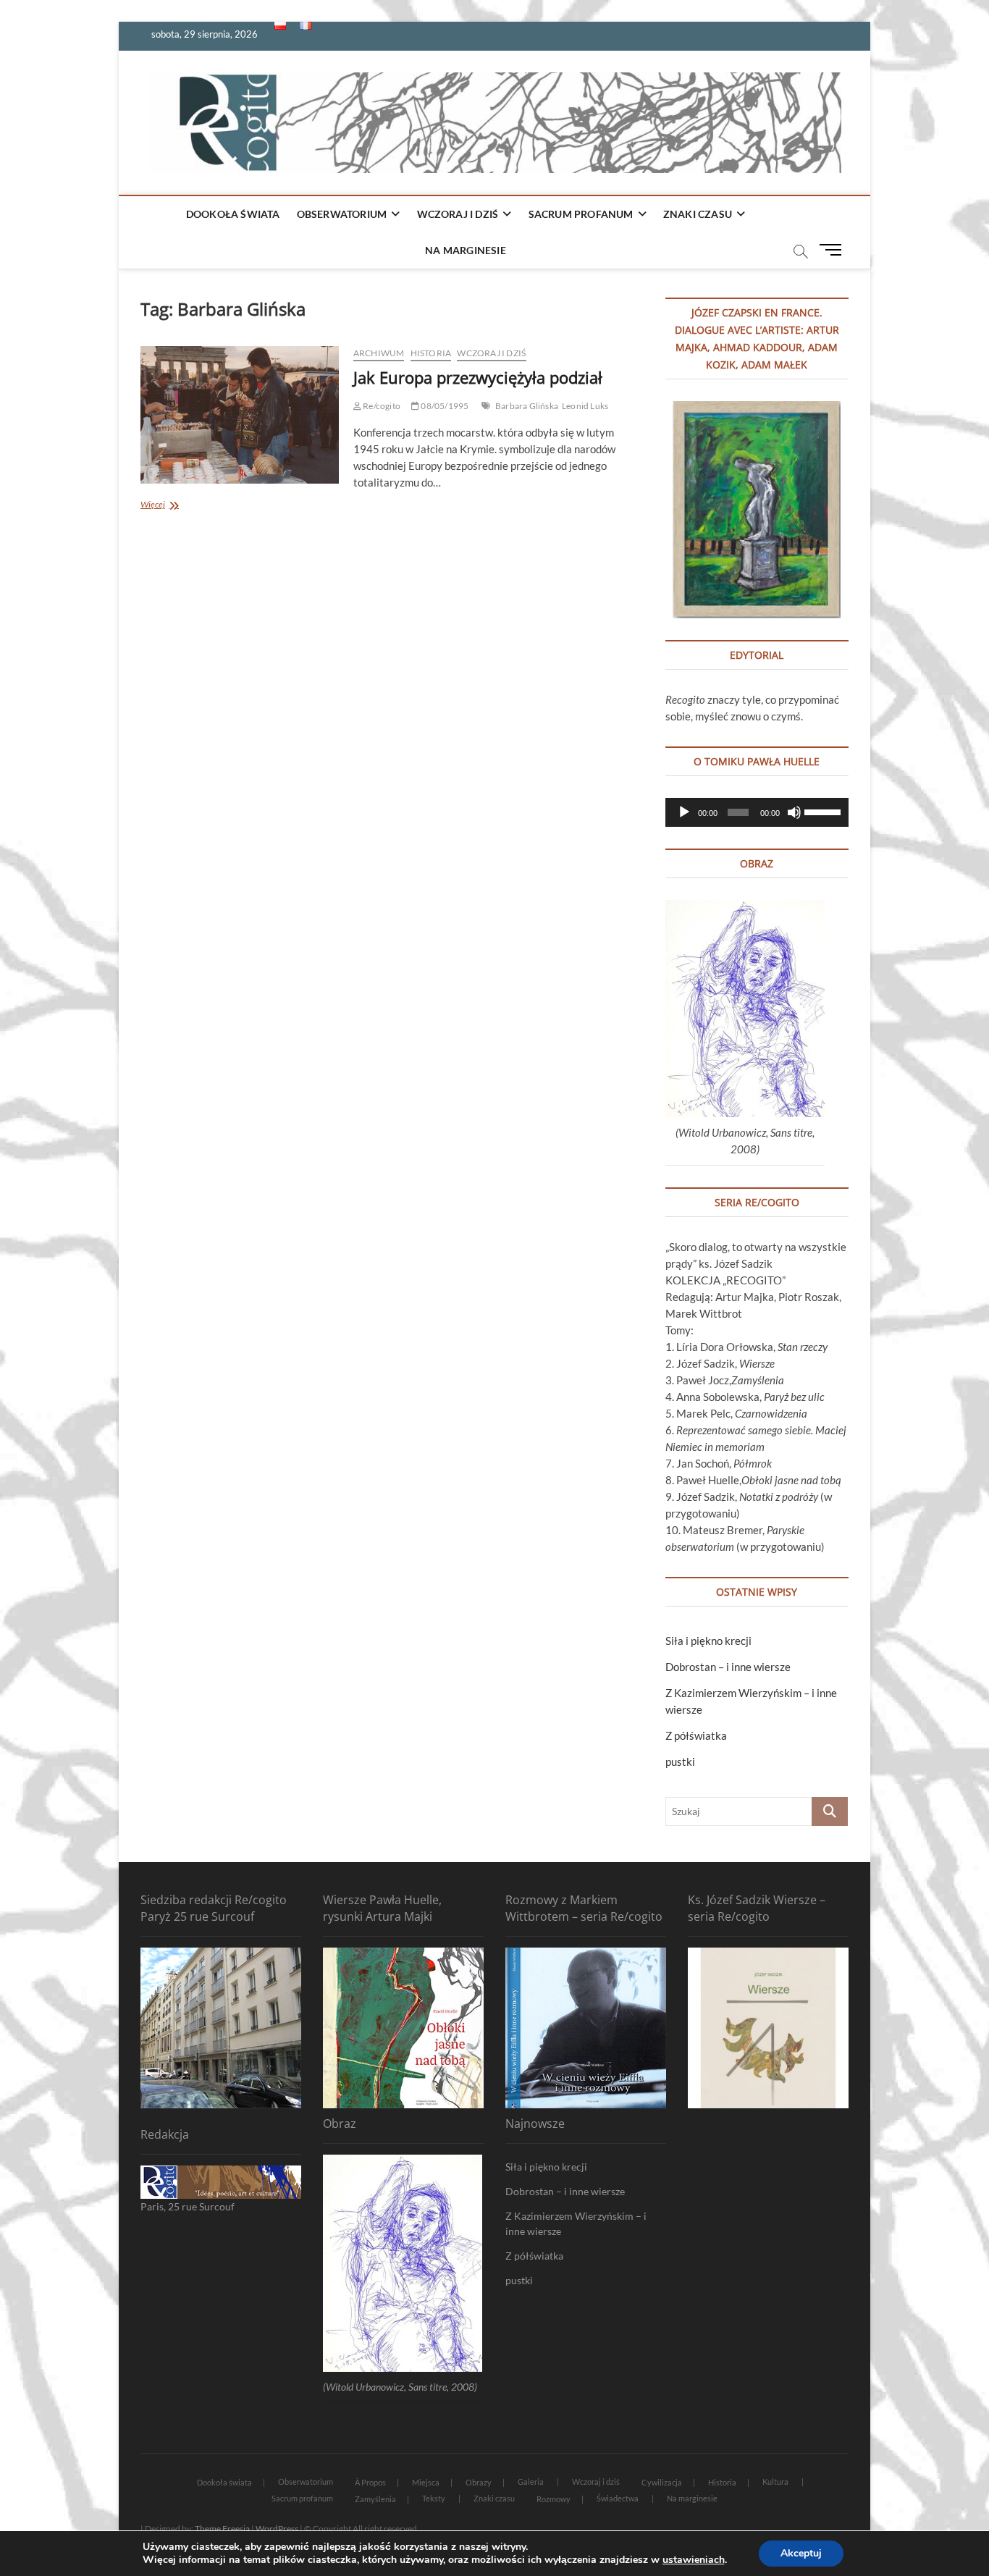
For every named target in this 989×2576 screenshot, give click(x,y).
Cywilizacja (662, 2482)
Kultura (775, 2482)
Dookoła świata (233, 214)
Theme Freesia (222, 2529)
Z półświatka (696, 1735)
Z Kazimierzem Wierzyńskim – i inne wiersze (576, 2223)
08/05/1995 (444, 406)
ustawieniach (694, 2560)
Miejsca (426, 2482)
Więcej (180, 506)
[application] (757, 812)
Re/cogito (381, 406)
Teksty (434, 2498)
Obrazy (479, 2482)
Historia (431, 353)
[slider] (823, 811)
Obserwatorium (342, 214)
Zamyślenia (375, 2499)
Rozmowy (554, 2499)
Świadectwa (618, 2498)
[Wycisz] (794, 812)
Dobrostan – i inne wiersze (728, 1667)
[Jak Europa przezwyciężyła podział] (240, 415)
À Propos (370, 2482)
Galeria (531, 2482)
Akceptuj (801, 2553)
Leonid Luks (585, 406)
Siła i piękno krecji (708, 1641)
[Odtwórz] (684, 812)
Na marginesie (466, 250)
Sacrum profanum (581, 214)
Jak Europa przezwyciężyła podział (478, 377)
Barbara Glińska (527, 406)
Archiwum (379, 353)
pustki (680, 1761)
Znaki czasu (698, 214)
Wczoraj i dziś (458, 214)
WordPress (277, 2529)
